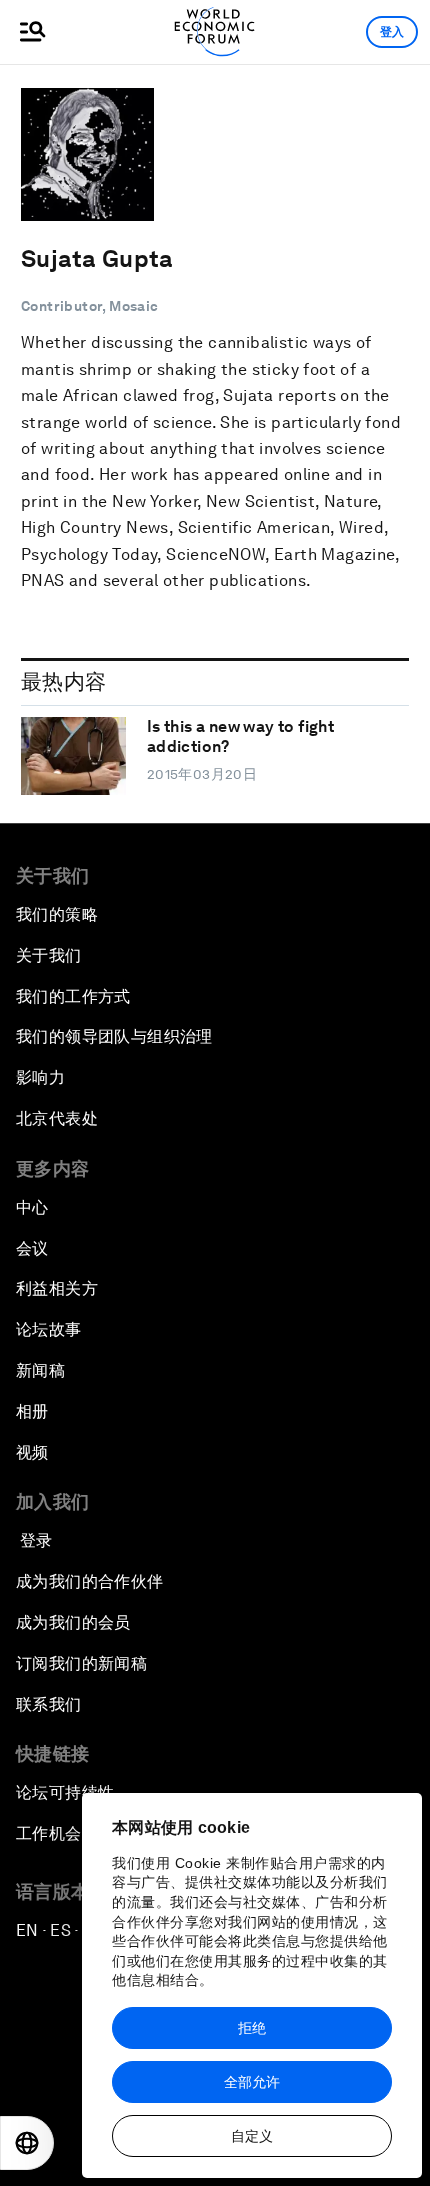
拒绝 (252, 2028)
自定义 (252, 2136)
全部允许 (252, 2082)
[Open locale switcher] (27, 2143)
